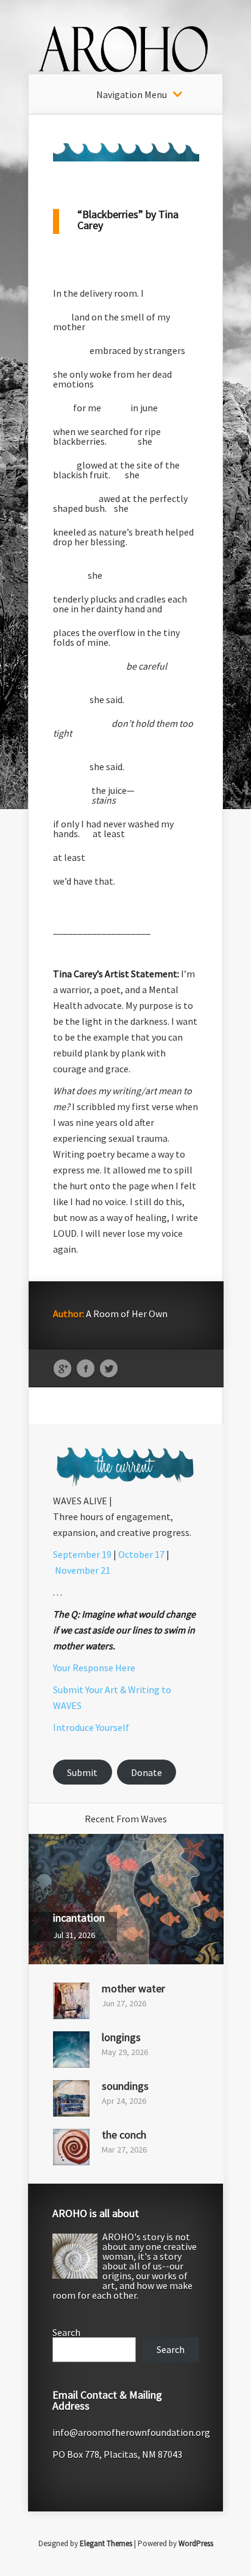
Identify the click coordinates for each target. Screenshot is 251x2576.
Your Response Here (94, 1668)
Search (66, 2332)
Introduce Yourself (91, 1727)
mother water (133, 1988)
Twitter (109, 1369)
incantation (79, 1918)
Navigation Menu (132, 94)
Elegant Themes (106, 2543)
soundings (125, 2086)
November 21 (83, 1570)
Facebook (86, 1369)
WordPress (196, 2543)
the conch (124, 2135)
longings (121, 2037)
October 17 (141, 1554)
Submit (82, 1772)
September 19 (82, 1554)
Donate (147, 1772)
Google (62, 1369)
